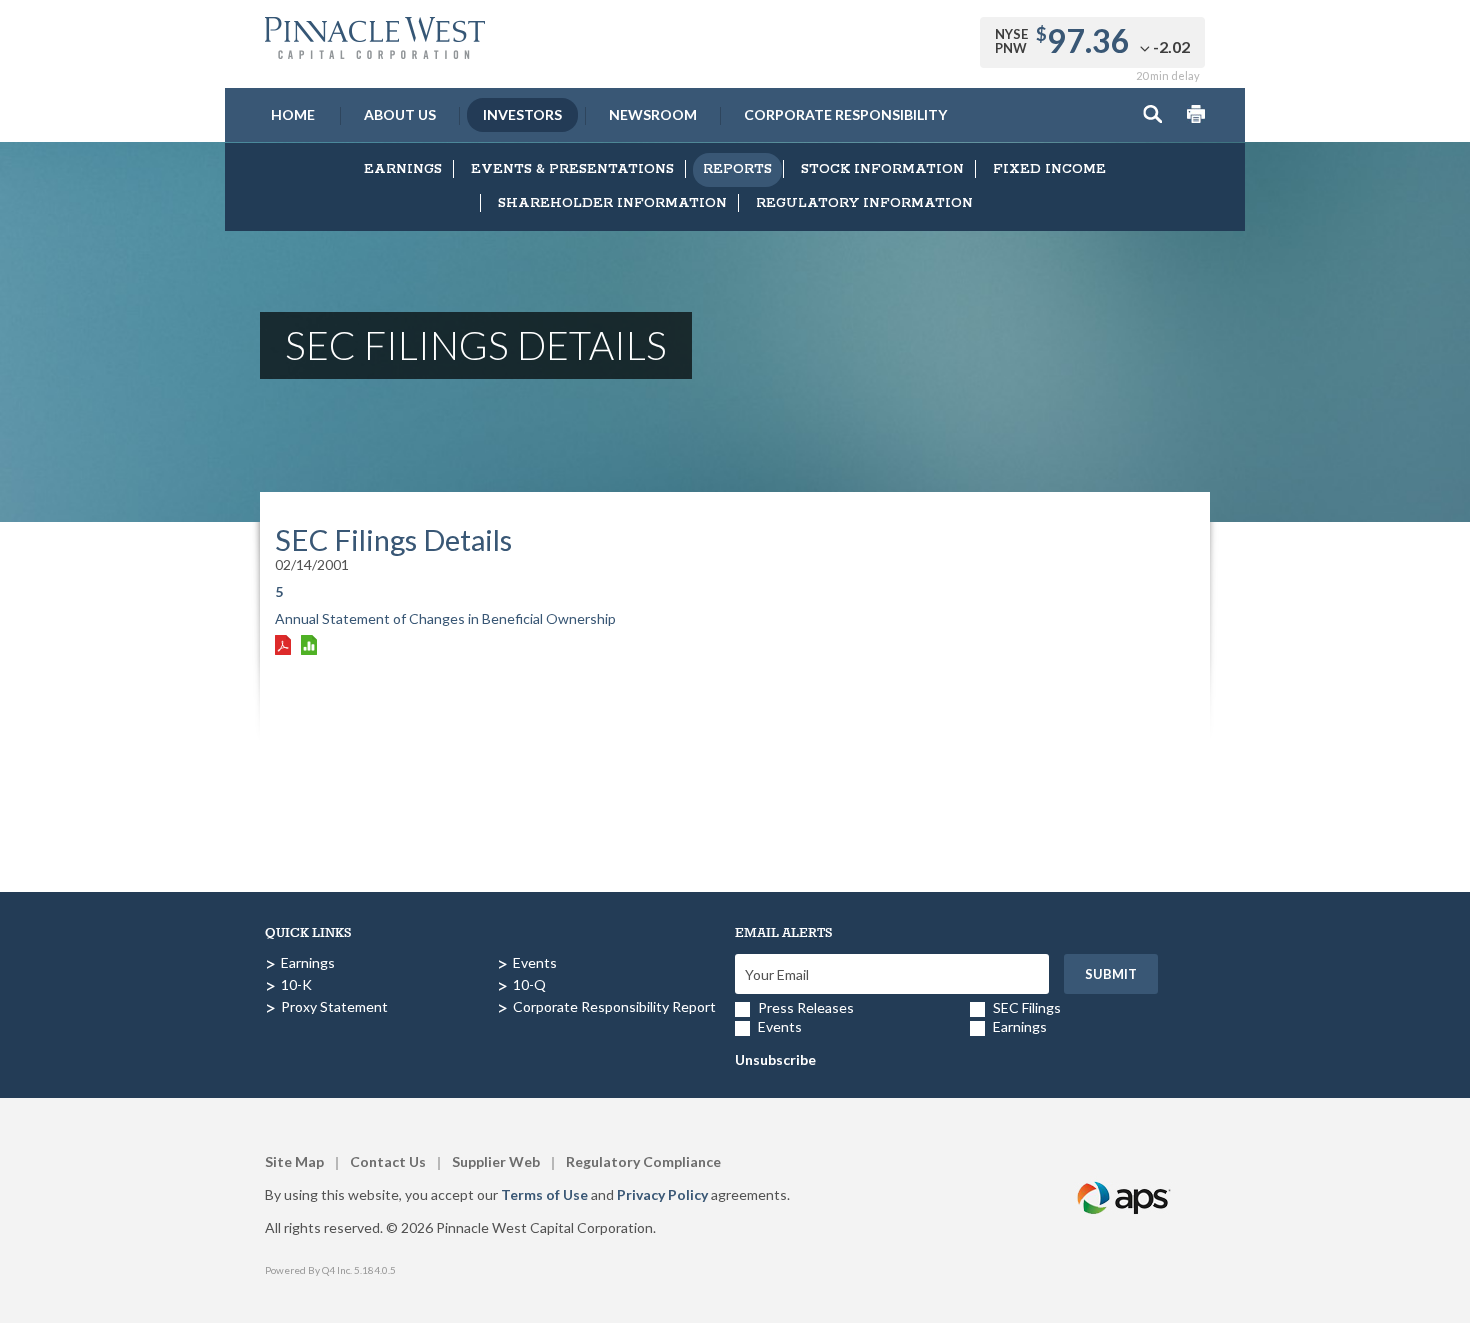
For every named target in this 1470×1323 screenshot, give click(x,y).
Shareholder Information (612, 203)
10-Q (529, 984)
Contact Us (388, 1161)
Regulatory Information (864, 203)
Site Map (294, 1161)
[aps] (1125, 1174)
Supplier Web (496, 1161)
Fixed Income (1049, 169)
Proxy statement (334, 1006)
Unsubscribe (775, 1059)
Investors (522, 114)
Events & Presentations (572, 169)
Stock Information (882, 169)
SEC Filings (1027, 1007)
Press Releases (806, 1007)
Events (535, 962)
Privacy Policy (662, 1194)
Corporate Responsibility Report (614, 1006)
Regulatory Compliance (643, 1161)
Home (293, 114)
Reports (737, 169)
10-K (296, 984)
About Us (400, 114)
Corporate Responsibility (845, 114)
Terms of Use (544, 1194)
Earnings (403, 169)
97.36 (1088, 40)
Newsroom (653, 114)
